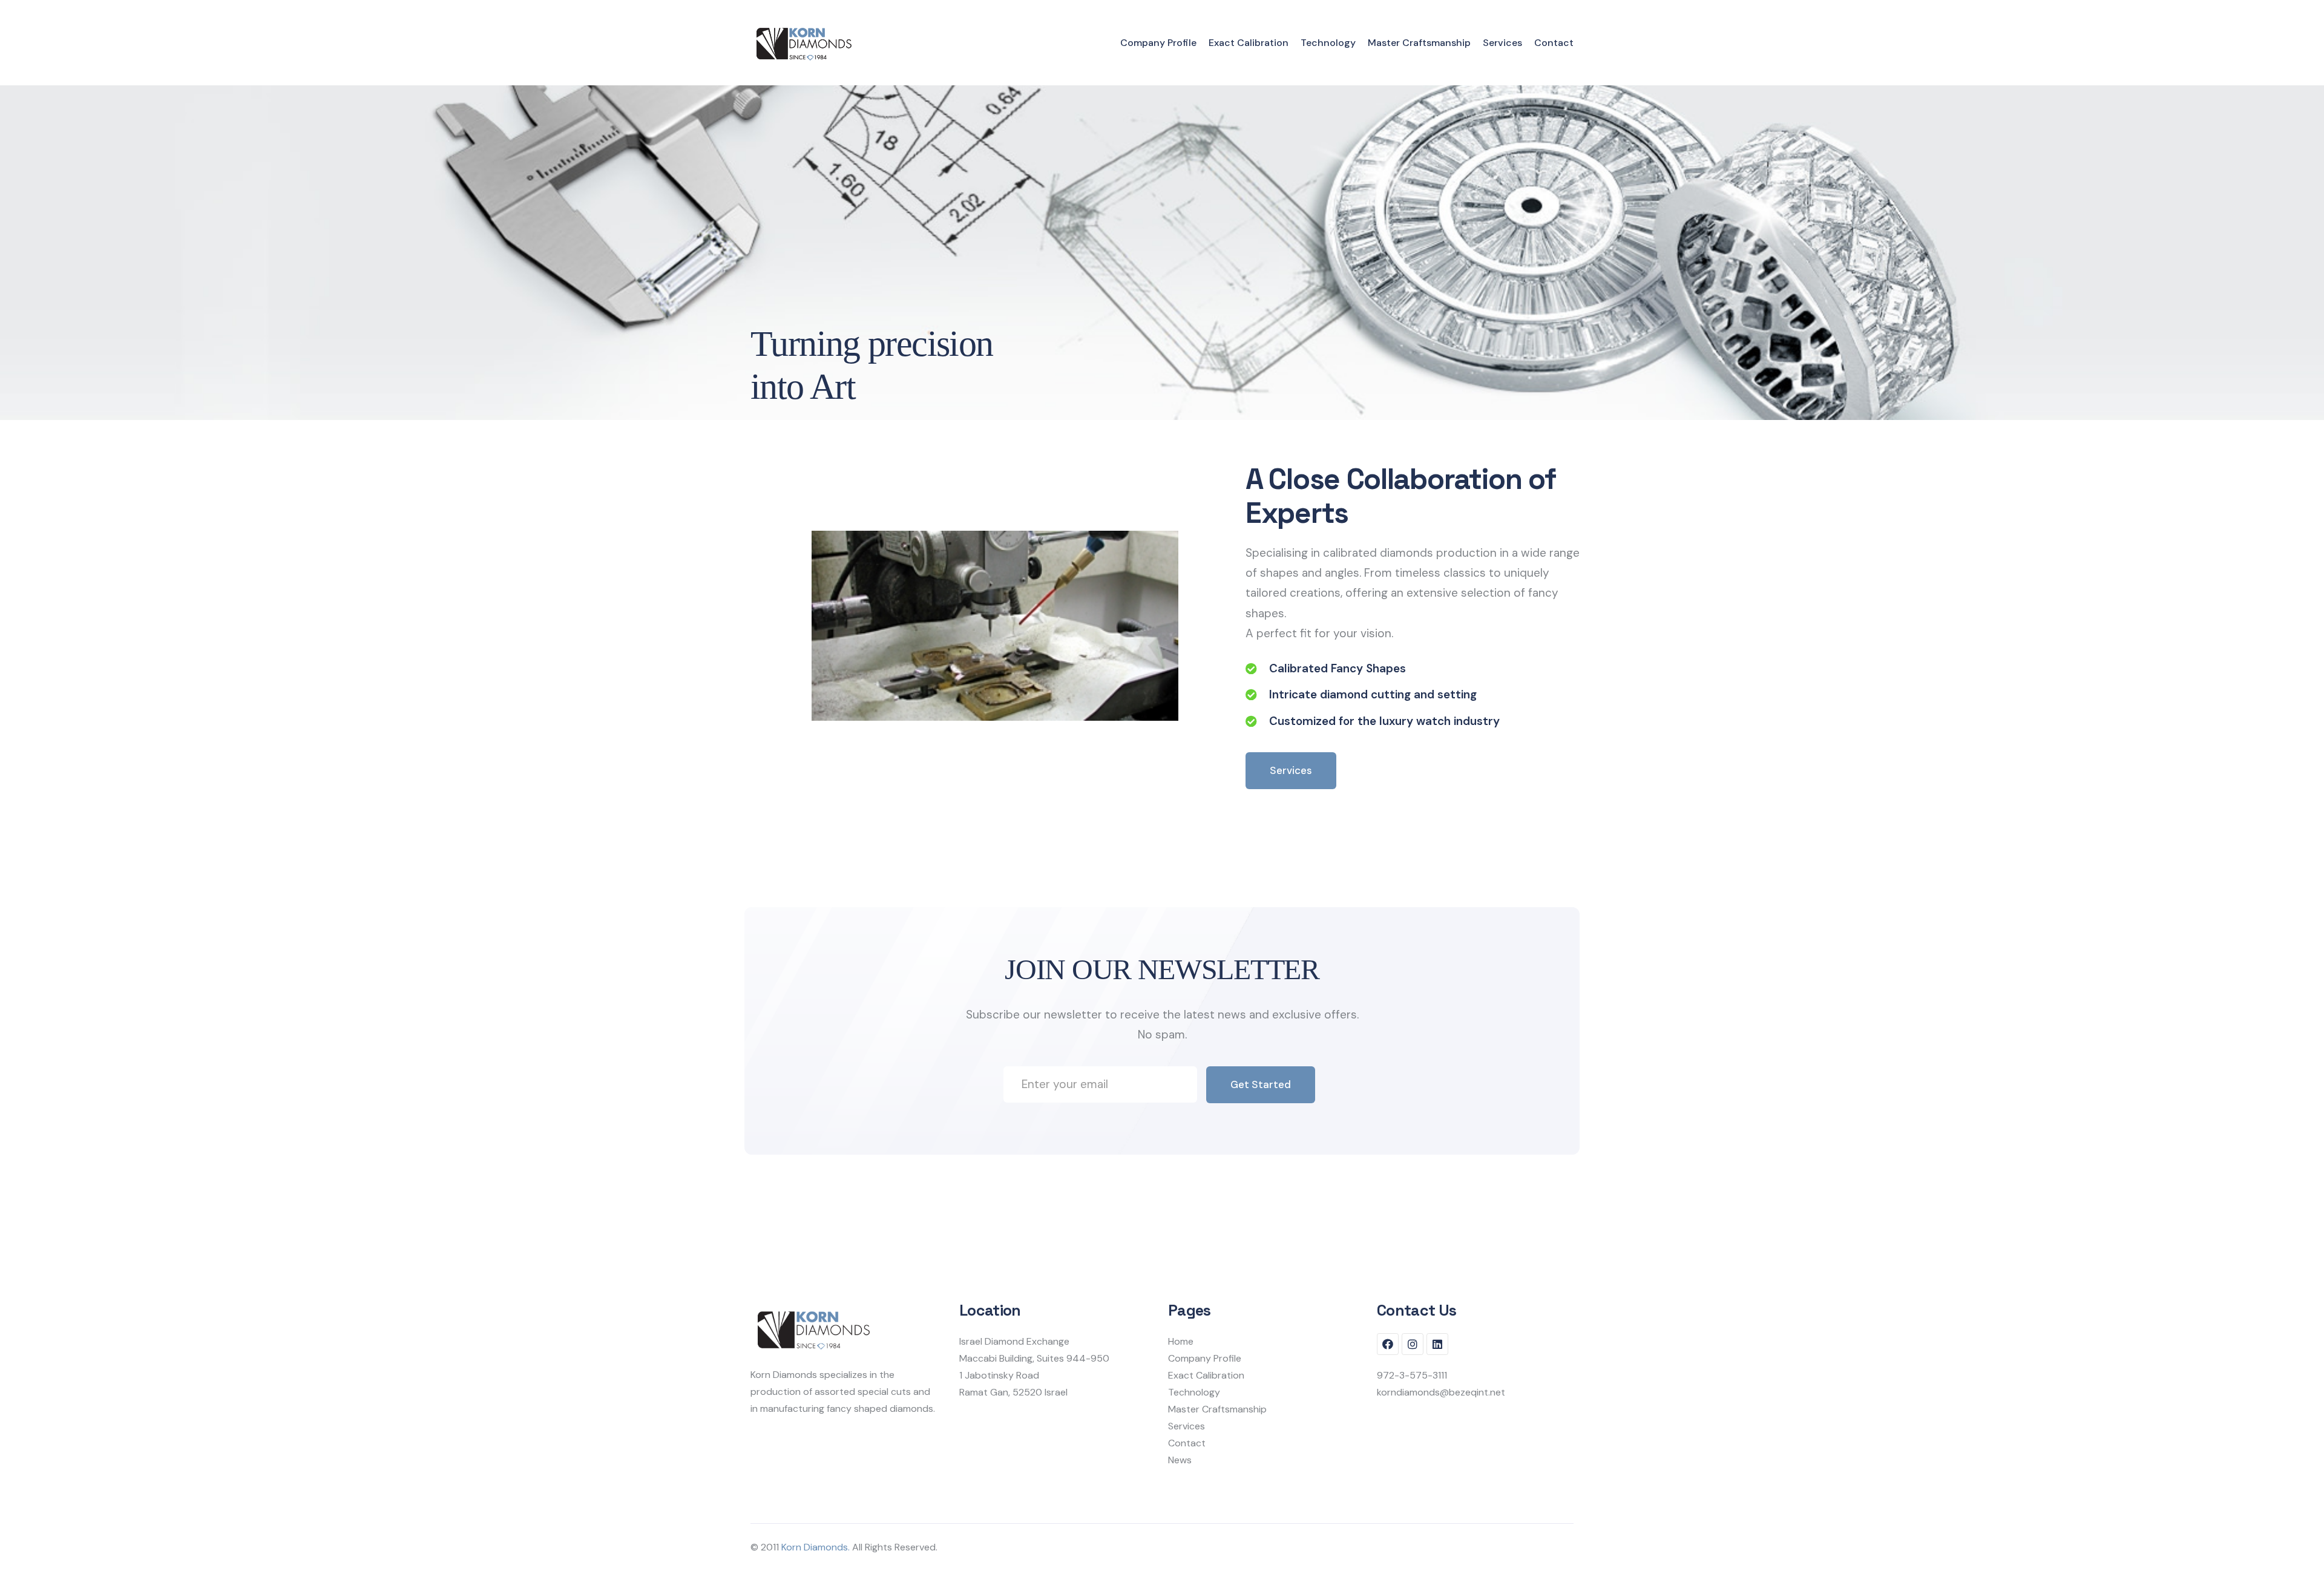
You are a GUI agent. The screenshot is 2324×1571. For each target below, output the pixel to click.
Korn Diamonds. (816, 1547)
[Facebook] (1388, 1344)
